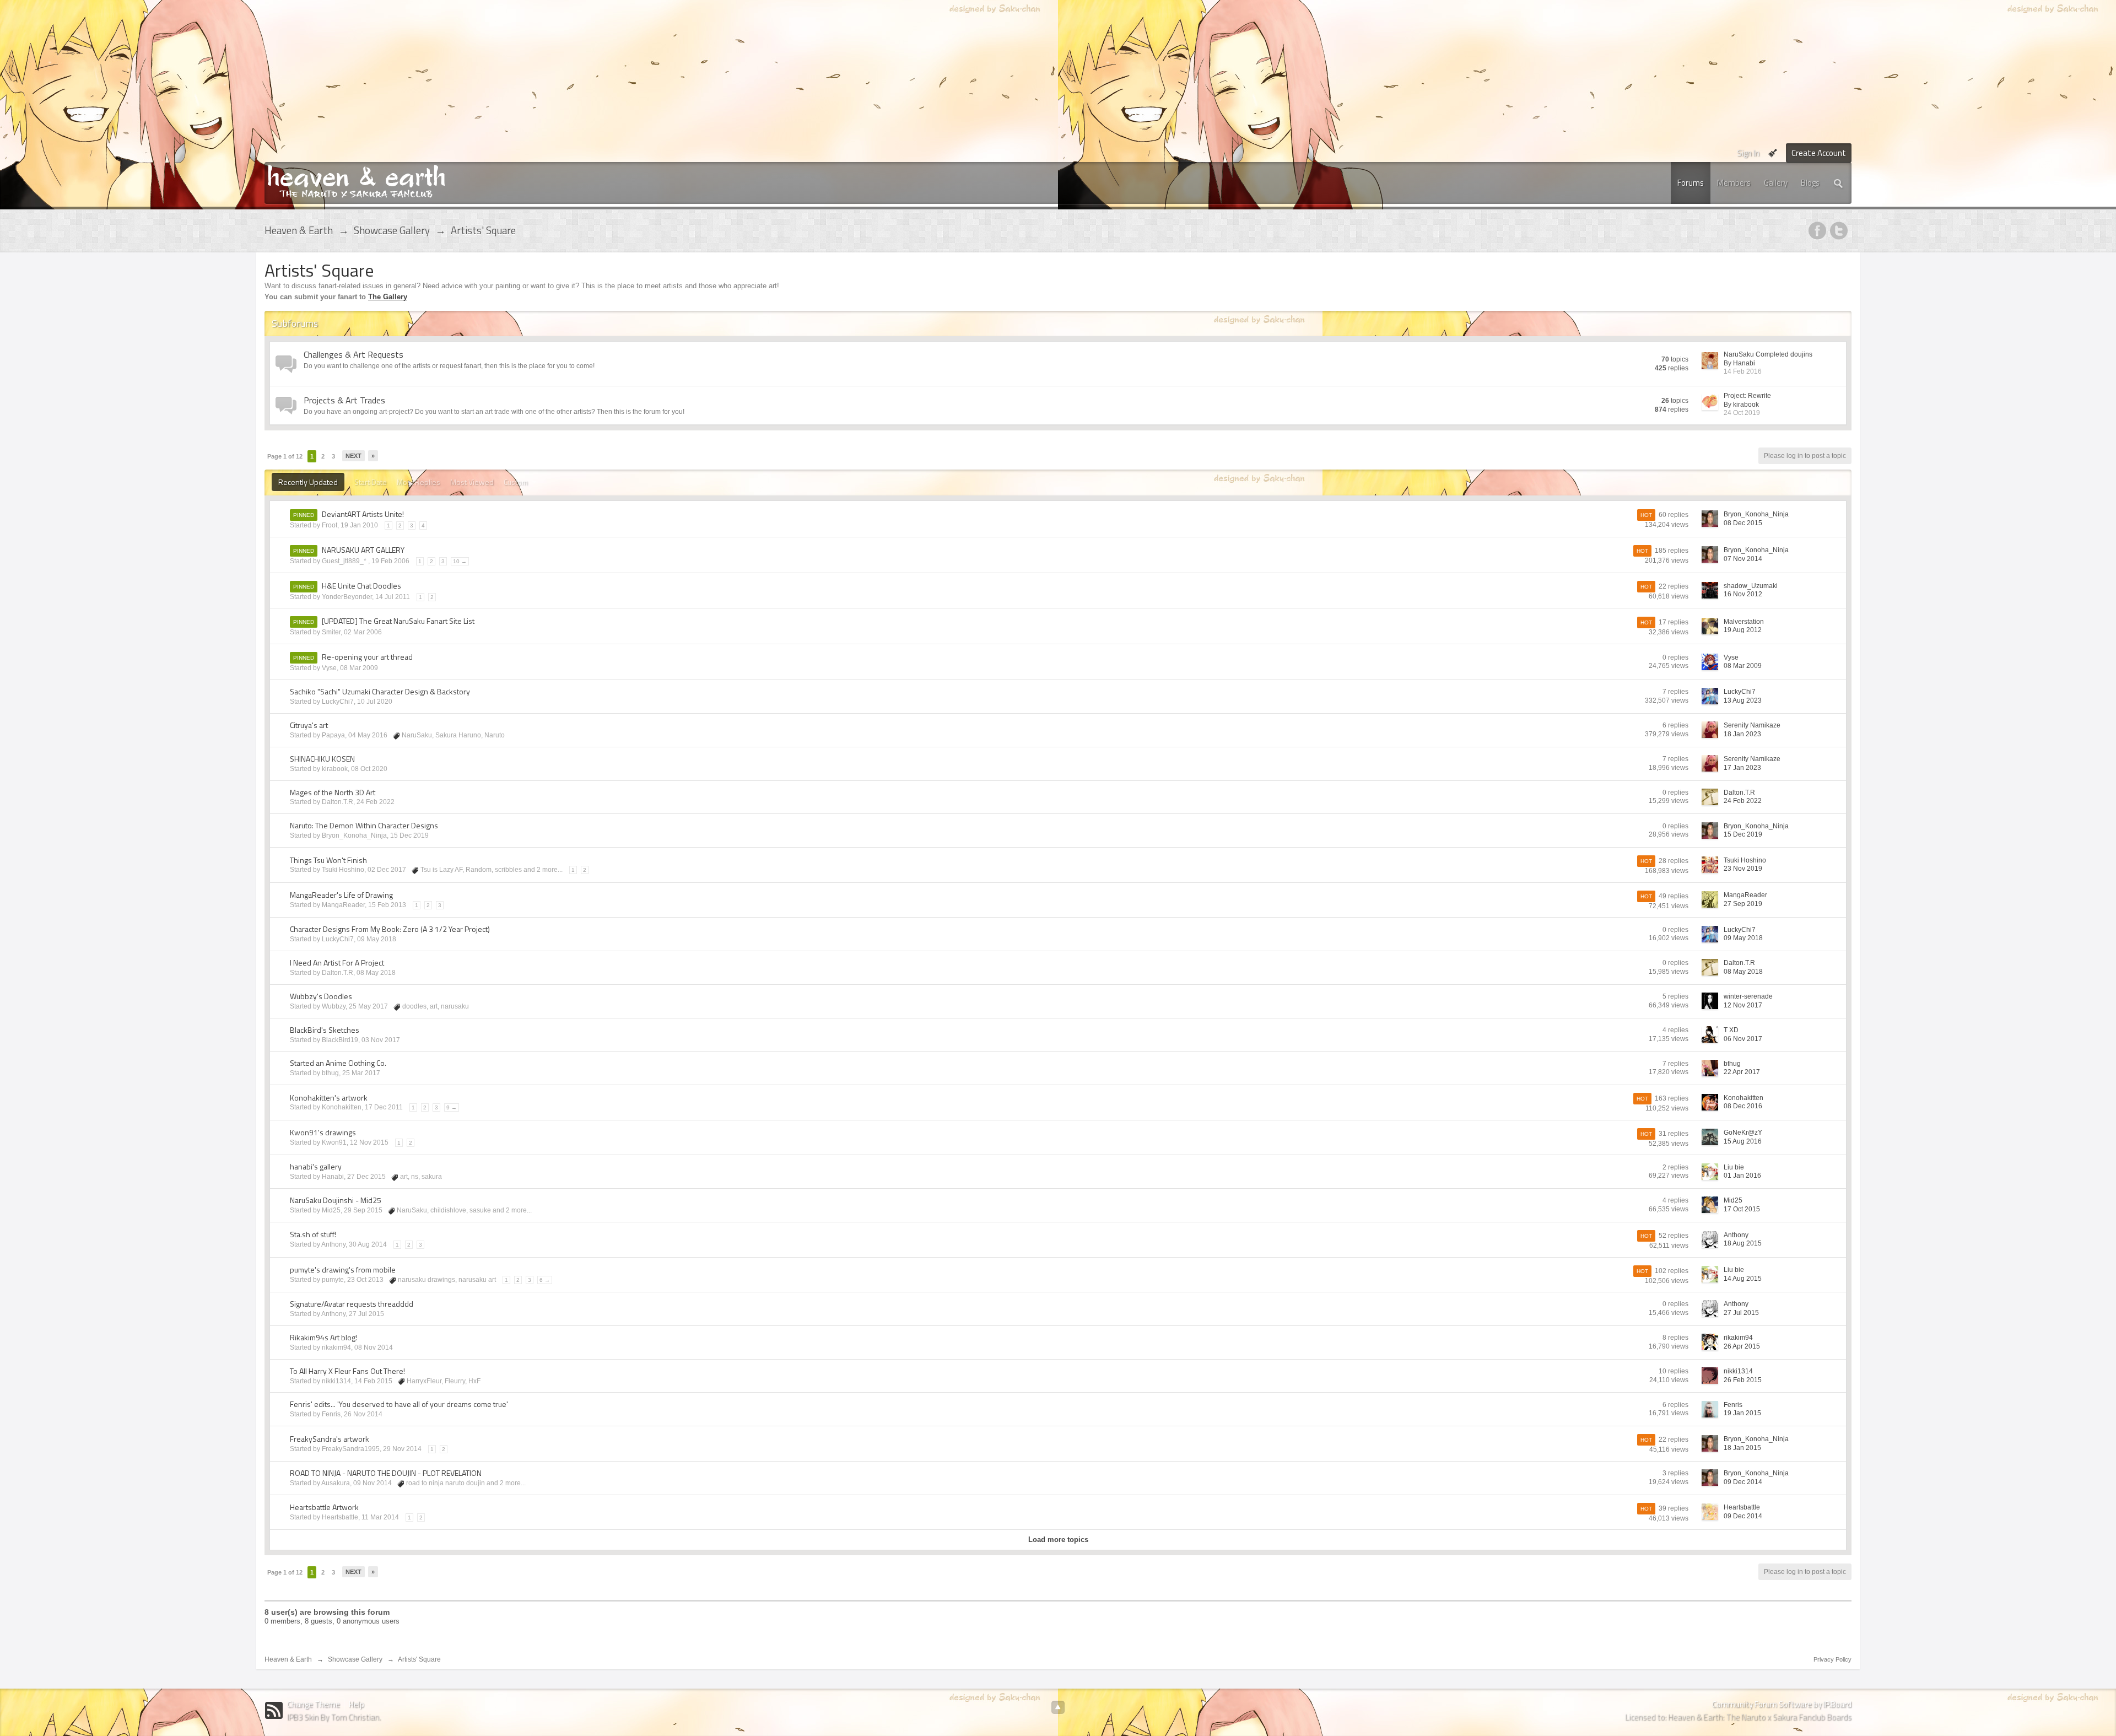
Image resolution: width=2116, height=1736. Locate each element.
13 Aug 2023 (1743, 700)
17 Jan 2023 (1742, 768)
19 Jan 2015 (1742, 1413)
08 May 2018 (1743, 972)
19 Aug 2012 (1743, 630)
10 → (460, 561)
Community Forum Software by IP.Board (1782, 1704)
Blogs (1810, 183)
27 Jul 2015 (1741, 1313)
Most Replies (419, 482)
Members (1734, 183)
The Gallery (388, 297)
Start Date (371, 482)
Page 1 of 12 (285, 456)
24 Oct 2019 (1742, 413)
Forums (1691, 183)
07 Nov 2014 (1743, 559)
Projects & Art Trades (344, 400)
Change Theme (314, 1704)
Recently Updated (308, 482)
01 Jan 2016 (1742, 1176)
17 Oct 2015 (1742, 1209)
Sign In (1748, 153)
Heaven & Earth (288, 1659)
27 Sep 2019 (1743, 904)
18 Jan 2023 (1742, 734)
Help (357, 1704)
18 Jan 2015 (1742, 1448)
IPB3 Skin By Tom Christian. (334, 1717)
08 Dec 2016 (1743, 1106)
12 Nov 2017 (1743, 1005)
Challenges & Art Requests (353, 354)
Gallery (1776, 183)
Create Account (1819, 153)
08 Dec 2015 (1743, 523)
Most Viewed (472, 482)
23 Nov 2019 (1743, 869)
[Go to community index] (356, 180)
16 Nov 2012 (1743, 594)
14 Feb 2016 (1743, 371)
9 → (452, 1107)
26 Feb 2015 (1743, 1380)
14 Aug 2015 (1743, 1279)
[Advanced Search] (1839, 183)
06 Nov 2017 (1743, 1039)
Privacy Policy (1832, 1659)
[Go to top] (1058, 1707)
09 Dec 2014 (1743, 1482)
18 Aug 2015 (1743, 1243)
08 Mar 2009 (1743, 666)
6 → (545, 1280)
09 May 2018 (1743, 938)
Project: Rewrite (1747, 396)
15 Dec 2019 (1743, 834)
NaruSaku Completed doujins (1768, 354)
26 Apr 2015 (1742, 1346)
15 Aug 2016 (1743, 1141)
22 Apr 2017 (1742, 1072)
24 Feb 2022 (1743, 801)
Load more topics (1058, 1540)
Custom (517, 482)
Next (353, 456)
